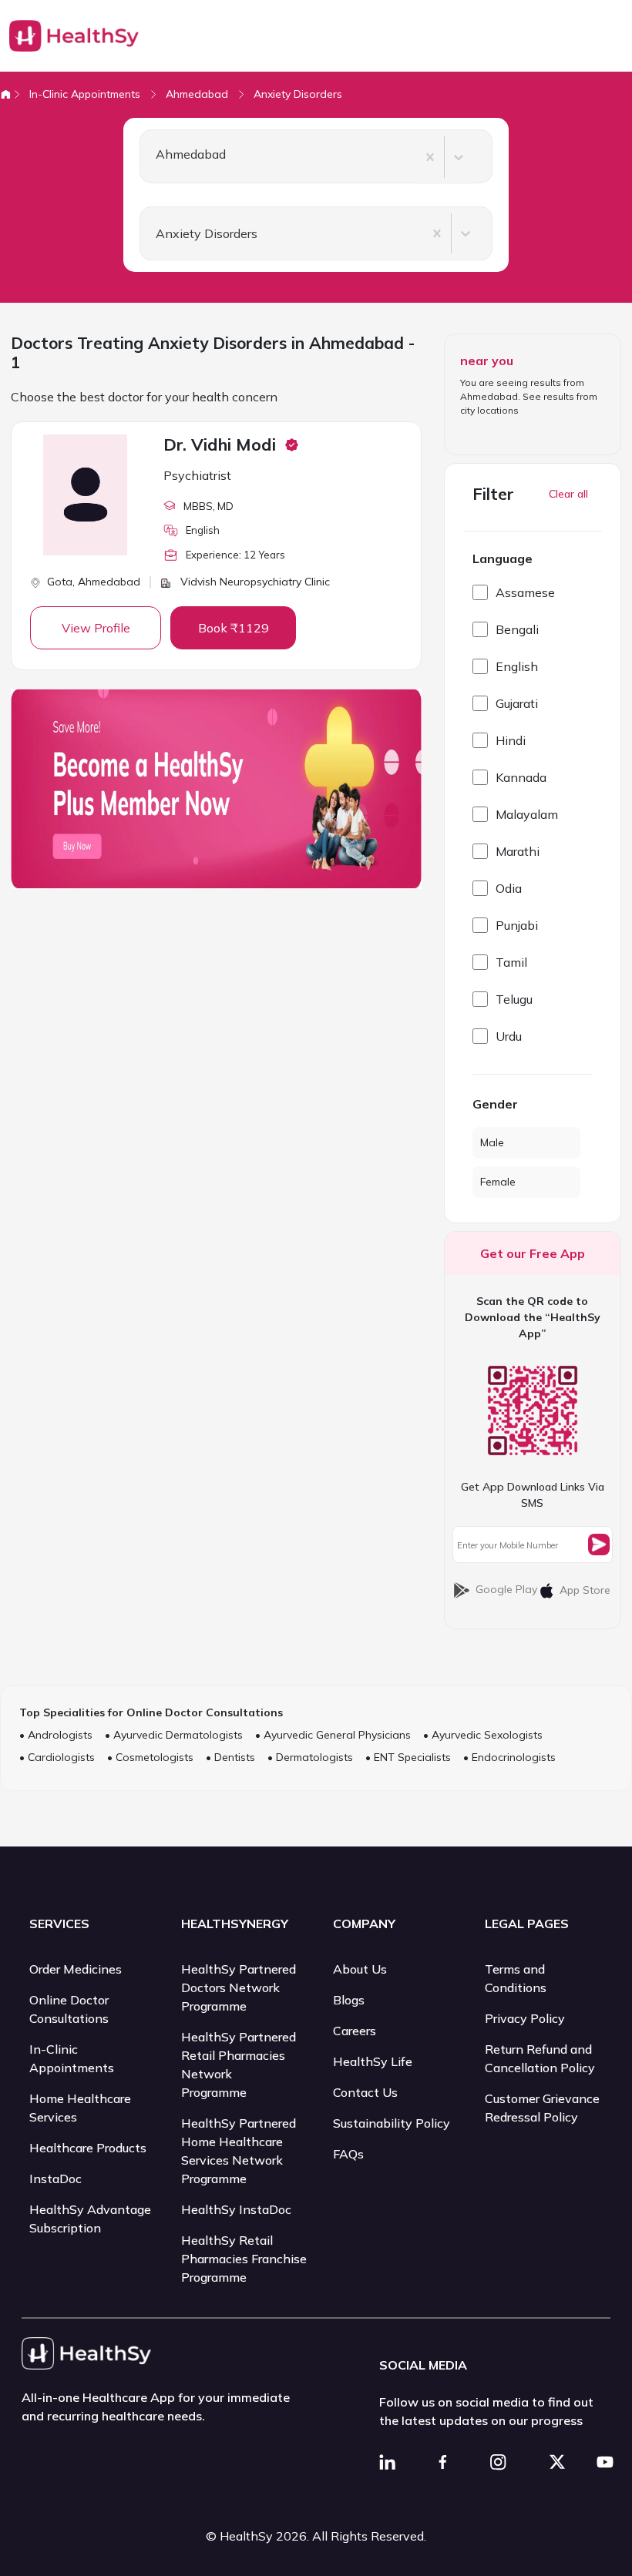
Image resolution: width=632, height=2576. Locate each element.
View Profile (96, 628)
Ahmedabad (197, 94)
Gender (495, 1104)
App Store (585, 1590)
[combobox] (150, 157)
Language (503, 558)
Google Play (506, 1589)
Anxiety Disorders (298, 94)
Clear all (568, 494)
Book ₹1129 (234, 628)
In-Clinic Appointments (85, 94)
